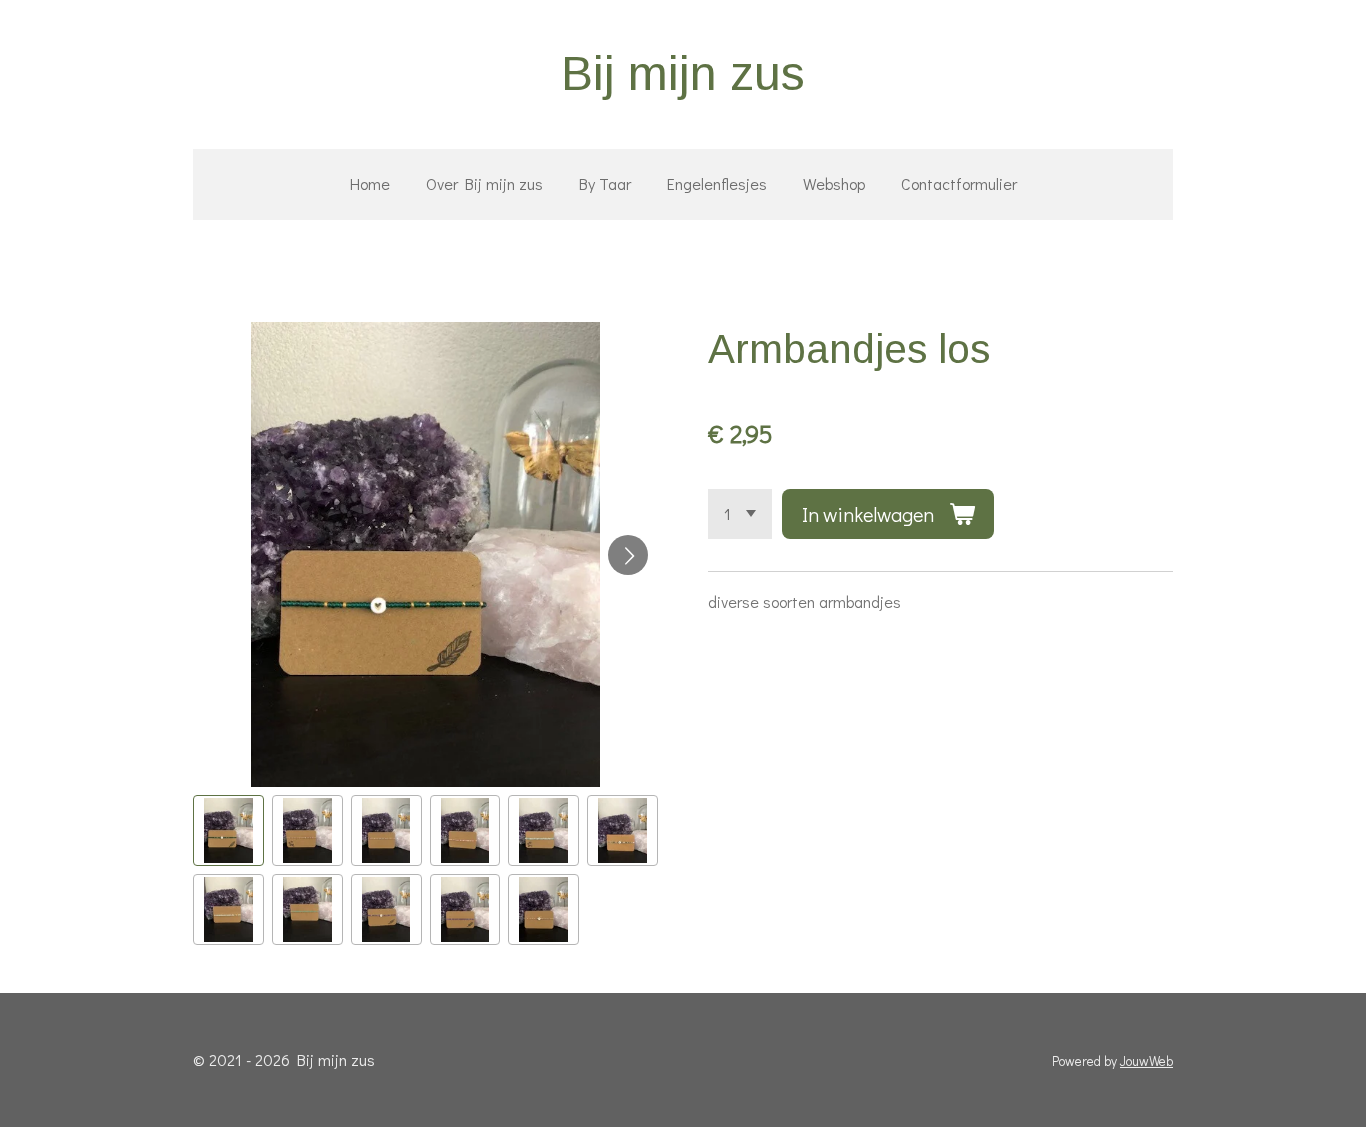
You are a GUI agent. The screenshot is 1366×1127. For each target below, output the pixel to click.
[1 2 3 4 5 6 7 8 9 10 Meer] (740, 514)
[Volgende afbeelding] (628, 555)
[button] (228, 830)
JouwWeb (1146, 1061)
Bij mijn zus (683, 73)
